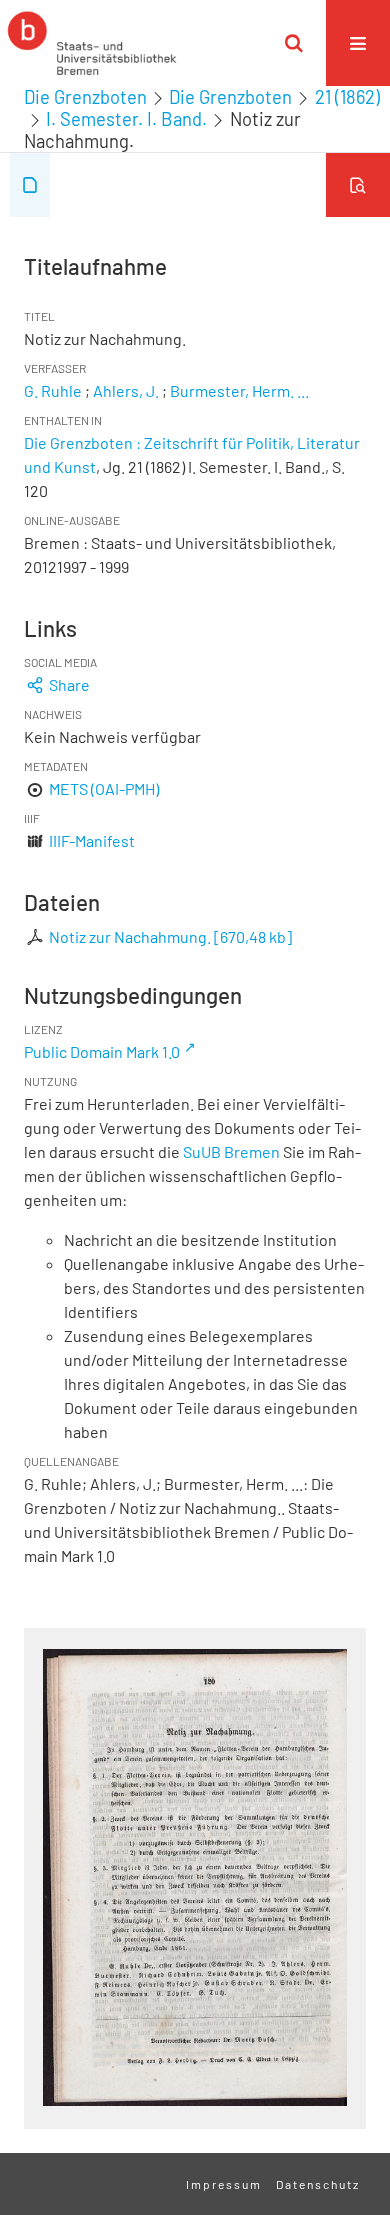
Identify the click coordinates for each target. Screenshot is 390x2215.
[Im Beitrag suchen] (358, 185)
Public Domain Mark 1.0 (102, 1051)
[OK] (294, 43)
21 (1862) (347, 97)
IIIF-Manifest (92, 840)
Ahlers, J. (126, 390)
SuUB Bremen (231, 1151)
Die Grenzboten (85, 97)
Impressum (224, 2184)
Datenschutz (318, 2184)
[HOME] (92, 43)
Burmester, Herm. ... (239, 390)
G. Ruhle (53, 390)
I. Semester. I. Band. (126, 119)
